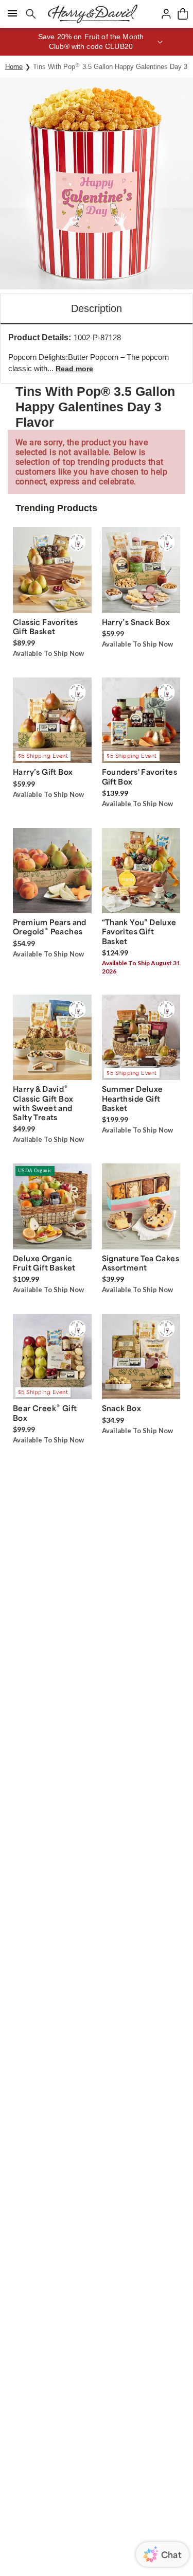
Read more (74, 369)
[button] (97, 42)
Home (14, 67)
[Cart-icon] (183, 14)
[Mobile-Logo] (93, 14)
